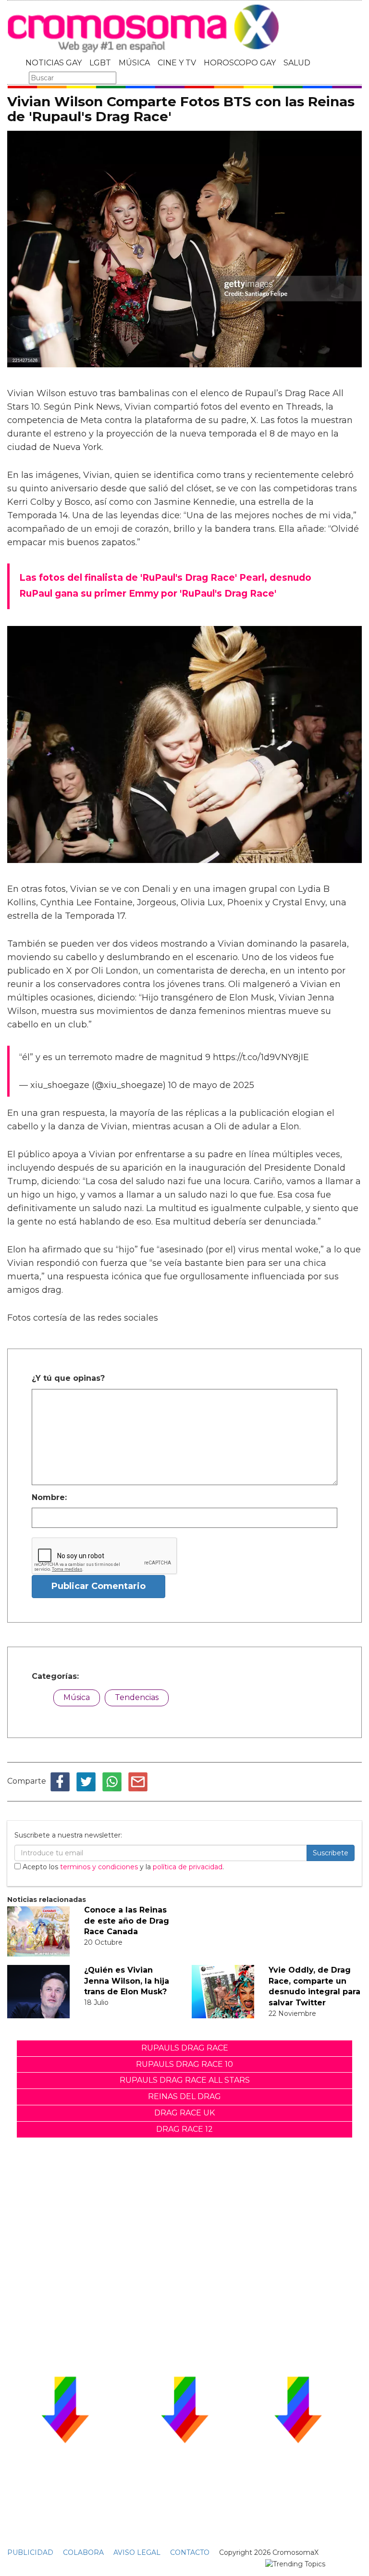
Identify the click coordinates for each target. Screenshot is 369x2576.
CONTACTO (190, 2552)
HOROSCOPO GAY (240, 63)
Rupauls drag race (185, 2048)
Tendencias (137, 1697)
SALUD (297, 63)
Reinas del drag (184, 2096)
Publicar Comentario (98, 1586)
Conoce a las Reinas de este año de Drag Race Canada (127, 1921)
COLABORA (83, 2552)
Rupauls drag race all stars (185, 2080)
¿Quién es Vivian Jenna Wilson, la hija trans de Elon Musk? (127, 1981)
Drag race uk (184, 2113)
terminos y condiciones (99, 1867)
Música (77, 1697)
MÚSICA (134, 63)
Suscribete (331, 1853)
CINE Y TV (177, 63)
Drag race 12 (184, 2129)
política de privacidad (188, 1867)
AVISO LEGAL (137, 2552)
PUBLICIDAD (30, 2552)
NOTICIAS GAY (54, 63)
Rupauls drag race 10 (184, 2064)
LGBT (100, 63)
